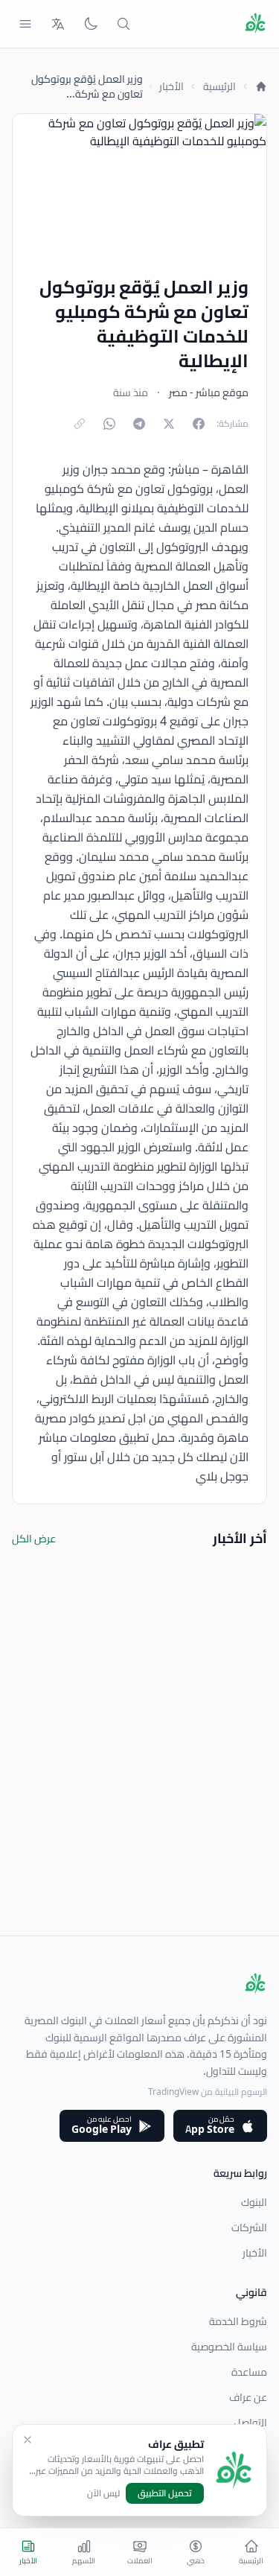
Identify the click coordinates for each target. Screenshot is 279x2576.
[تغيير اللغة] (58, 24)
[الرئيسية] (261, 86)
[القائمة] (25, 24)
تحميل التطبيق (165, 2493)
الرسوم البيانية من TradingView (208, 2092)
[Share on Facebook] (199, 424)
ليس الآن (103, 2493)
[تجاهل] (28, 2440)
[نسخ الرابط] (80, 424)
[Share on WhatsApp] (109, 424)
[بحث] (124, 24)
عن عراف (248, 2397)
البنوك (254, 2202)
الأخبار (171, 86)
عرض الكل (34, 1539)
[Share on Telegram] (139, 424)
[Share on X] (169, 424)
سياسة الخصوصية (229, 2347)
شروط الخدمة (238, 2321)
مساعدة (249, 2372)
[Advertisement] (139, 1796)
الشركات (249, 2227)
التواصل (250, 2423)
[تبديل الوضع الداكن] (91, 24)
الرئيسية (219, 86)
